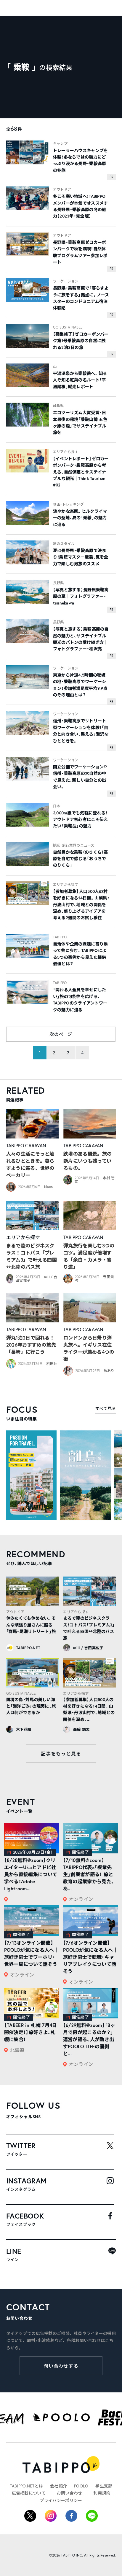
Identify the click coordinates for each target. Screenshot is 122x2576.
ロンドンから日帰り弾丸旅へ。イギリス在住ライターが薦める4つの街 (89, 1348)
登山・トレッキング (68, 504)
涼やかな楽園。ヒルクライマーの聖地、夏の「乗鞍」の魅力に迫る (80, 518)
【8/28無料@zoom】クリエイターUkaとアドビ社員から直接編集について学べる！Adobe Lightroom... (31, 1874)
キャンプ (60, 144)
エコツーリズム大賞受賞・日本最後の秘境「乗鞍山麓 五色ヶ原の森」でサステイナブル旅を (80, 423)
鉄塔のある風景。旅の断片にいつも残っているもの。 (88, 1161)
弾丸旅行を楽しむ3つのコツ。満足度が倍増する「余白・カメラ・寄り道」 (89, 1256)
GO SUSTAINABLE (68, 327)
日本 (57, 806)
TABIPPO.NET (28, 1648)
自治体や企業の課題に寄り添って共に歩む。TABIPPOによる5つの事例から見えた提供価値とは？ (81, 954)
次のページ (61, 1034)
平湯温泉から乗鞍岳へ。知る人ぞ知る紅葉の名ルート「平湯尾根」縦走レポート (80, 380)
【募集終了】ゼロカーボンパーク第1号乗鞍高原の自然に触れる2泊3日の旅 (81, 341)
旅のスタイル (64, 544)
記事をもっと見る (61, 1753)
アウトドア (62, 189)
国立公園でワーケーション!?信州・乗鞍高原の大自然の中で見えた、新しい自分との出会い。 (80, 777)
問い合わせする (61, 2366)
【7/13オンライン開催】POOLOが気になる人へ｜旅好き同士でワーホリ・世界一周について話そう (32, 1953)
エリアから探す (66, 452)
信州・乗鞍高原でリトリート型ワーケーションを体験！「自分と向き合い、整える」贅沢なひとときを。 (81, 731)
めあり (109, 1371)
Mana (48, 1187)
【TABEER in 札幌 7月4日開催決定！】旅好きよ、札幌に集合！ (31, 2032)
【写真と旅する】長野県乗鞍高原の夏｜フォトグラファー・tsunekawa (81, 596)
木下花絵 (24, 1729)
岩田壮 (52, 1364)
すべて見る (106, 1408)
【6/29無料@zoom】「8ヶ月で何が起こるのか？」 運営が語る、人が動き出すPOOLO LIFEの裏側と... (89, 2039)
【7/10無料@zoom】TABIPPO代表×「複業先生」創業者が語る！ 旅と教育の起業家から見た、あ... (89, 1874)
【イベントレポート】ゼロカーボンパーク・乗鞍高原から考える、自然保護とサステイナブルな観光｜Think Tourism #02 (81, 472)
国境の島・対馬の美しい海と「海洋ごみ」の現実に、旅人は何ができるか (31, 1706)
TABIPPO (60, 937)
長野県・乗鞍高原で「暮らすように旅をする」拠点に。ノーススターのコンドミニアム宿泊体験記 (81, 298)
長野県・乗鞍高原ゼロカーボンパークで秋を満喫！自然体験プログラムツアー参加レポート (80, 252)
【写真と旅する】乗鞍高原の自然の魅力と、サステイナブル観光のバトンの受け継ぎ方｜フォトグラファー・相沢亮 (81, 639)
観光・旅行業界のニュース (74, 845)
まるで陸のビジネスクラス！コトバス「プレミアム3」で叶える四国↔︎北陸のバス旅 (32, 1256)
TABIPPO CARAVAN (26, 1145)
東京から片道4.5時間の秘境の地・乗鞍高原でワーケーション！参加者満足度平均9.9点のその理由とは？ (80, 685)
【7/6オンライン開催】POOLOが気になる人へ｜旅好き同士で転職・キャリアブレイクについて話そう (90, 1957)
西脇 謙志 (81, 1729)
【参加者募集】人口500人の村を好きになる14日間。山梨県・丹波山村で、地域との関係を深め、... (89, 1710)
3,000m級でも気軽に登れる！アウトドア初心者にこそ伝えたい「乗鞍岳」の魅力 (81, 820)
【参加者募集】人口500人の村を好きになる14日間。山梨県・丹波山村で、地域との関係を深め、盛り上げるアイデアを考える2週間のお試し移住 (81, 905)
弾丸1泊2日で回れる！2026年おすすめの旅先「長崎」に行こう (31, 1345)
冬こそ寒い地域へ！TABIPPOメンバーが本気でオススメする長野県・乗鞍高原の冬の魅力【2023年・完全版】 (81, 206)
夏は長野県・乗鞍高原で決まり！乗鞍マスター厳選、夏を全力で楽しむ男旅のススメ (81, 557)
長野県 (58, 583)
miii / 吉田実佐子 (88, 1648)
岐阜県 (58, 406)
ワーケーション (66, 281)
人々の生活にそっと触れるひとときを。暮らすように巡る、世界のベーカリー (30, 1164)
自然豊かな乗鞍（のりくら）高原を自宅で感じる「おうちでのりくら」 (81, 859)
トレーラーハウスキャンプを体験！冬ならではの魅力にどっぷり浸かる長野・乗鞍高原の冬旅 (81, 160)
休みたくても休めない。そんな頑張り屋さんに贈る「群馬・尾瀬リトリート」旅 (31, 1625)
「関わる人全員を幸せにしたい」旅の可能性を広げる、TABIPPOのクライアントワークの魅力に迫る (80, 1000)
